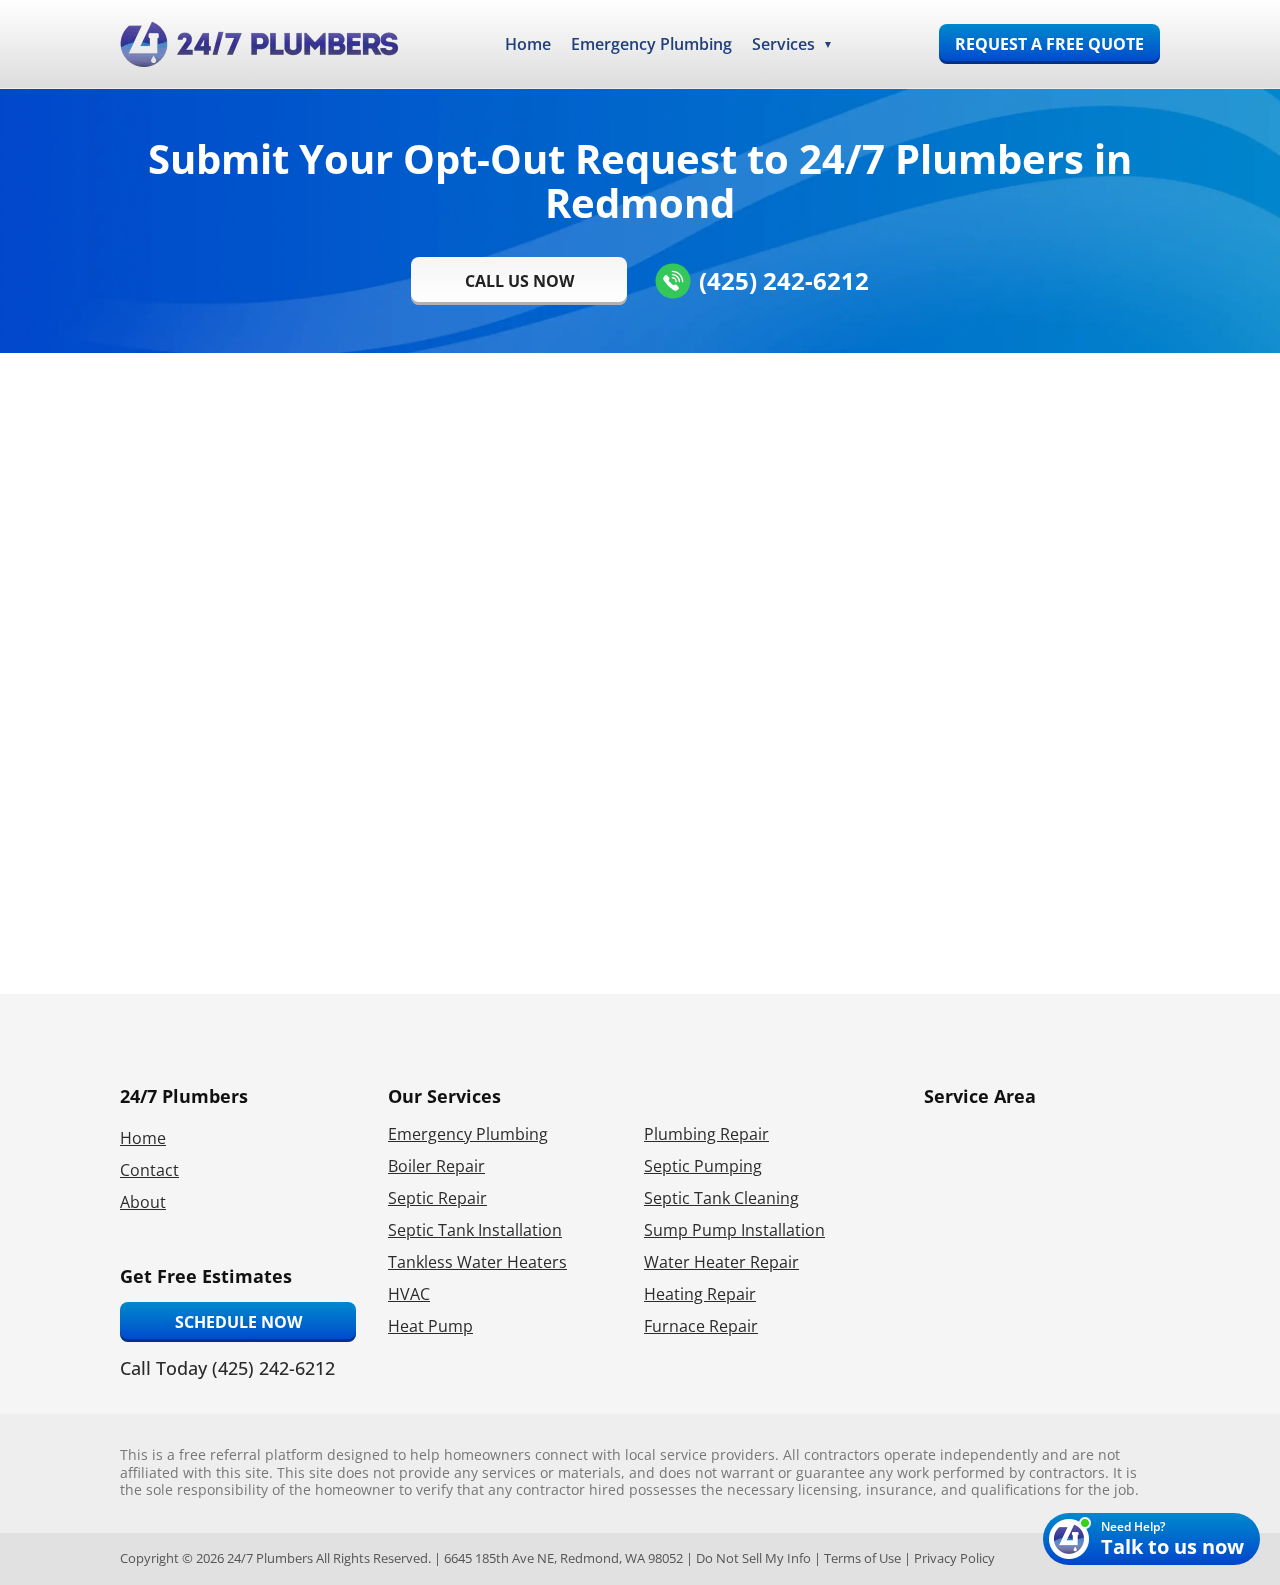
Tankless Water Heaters (477, 1262)
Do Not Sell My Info (753, 1558)
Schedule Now (238, 1322)
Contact (149, 1170)
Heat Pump (430, 1326)
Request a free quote (1049, 44)
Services (783, 44)
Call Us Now (519, 281)
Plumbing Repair (706, 1134)
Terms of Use (862, 1558)
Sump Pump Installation (734, 1230)
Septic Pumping (703, 1166)
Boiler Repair (436, 1166)
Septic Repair (437, 1198)
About (143, 1202)
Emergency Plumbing (651, 44)
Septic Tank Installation (475, 1230)
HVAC (409, 1294)
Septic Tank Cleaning (721, 1198)
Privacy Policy (954, 1558)
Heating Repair (700, 1294)
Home (528, 44)
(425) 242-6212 (784, 280)
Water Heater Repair (721, 1262)
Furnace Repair (701, 1326)
